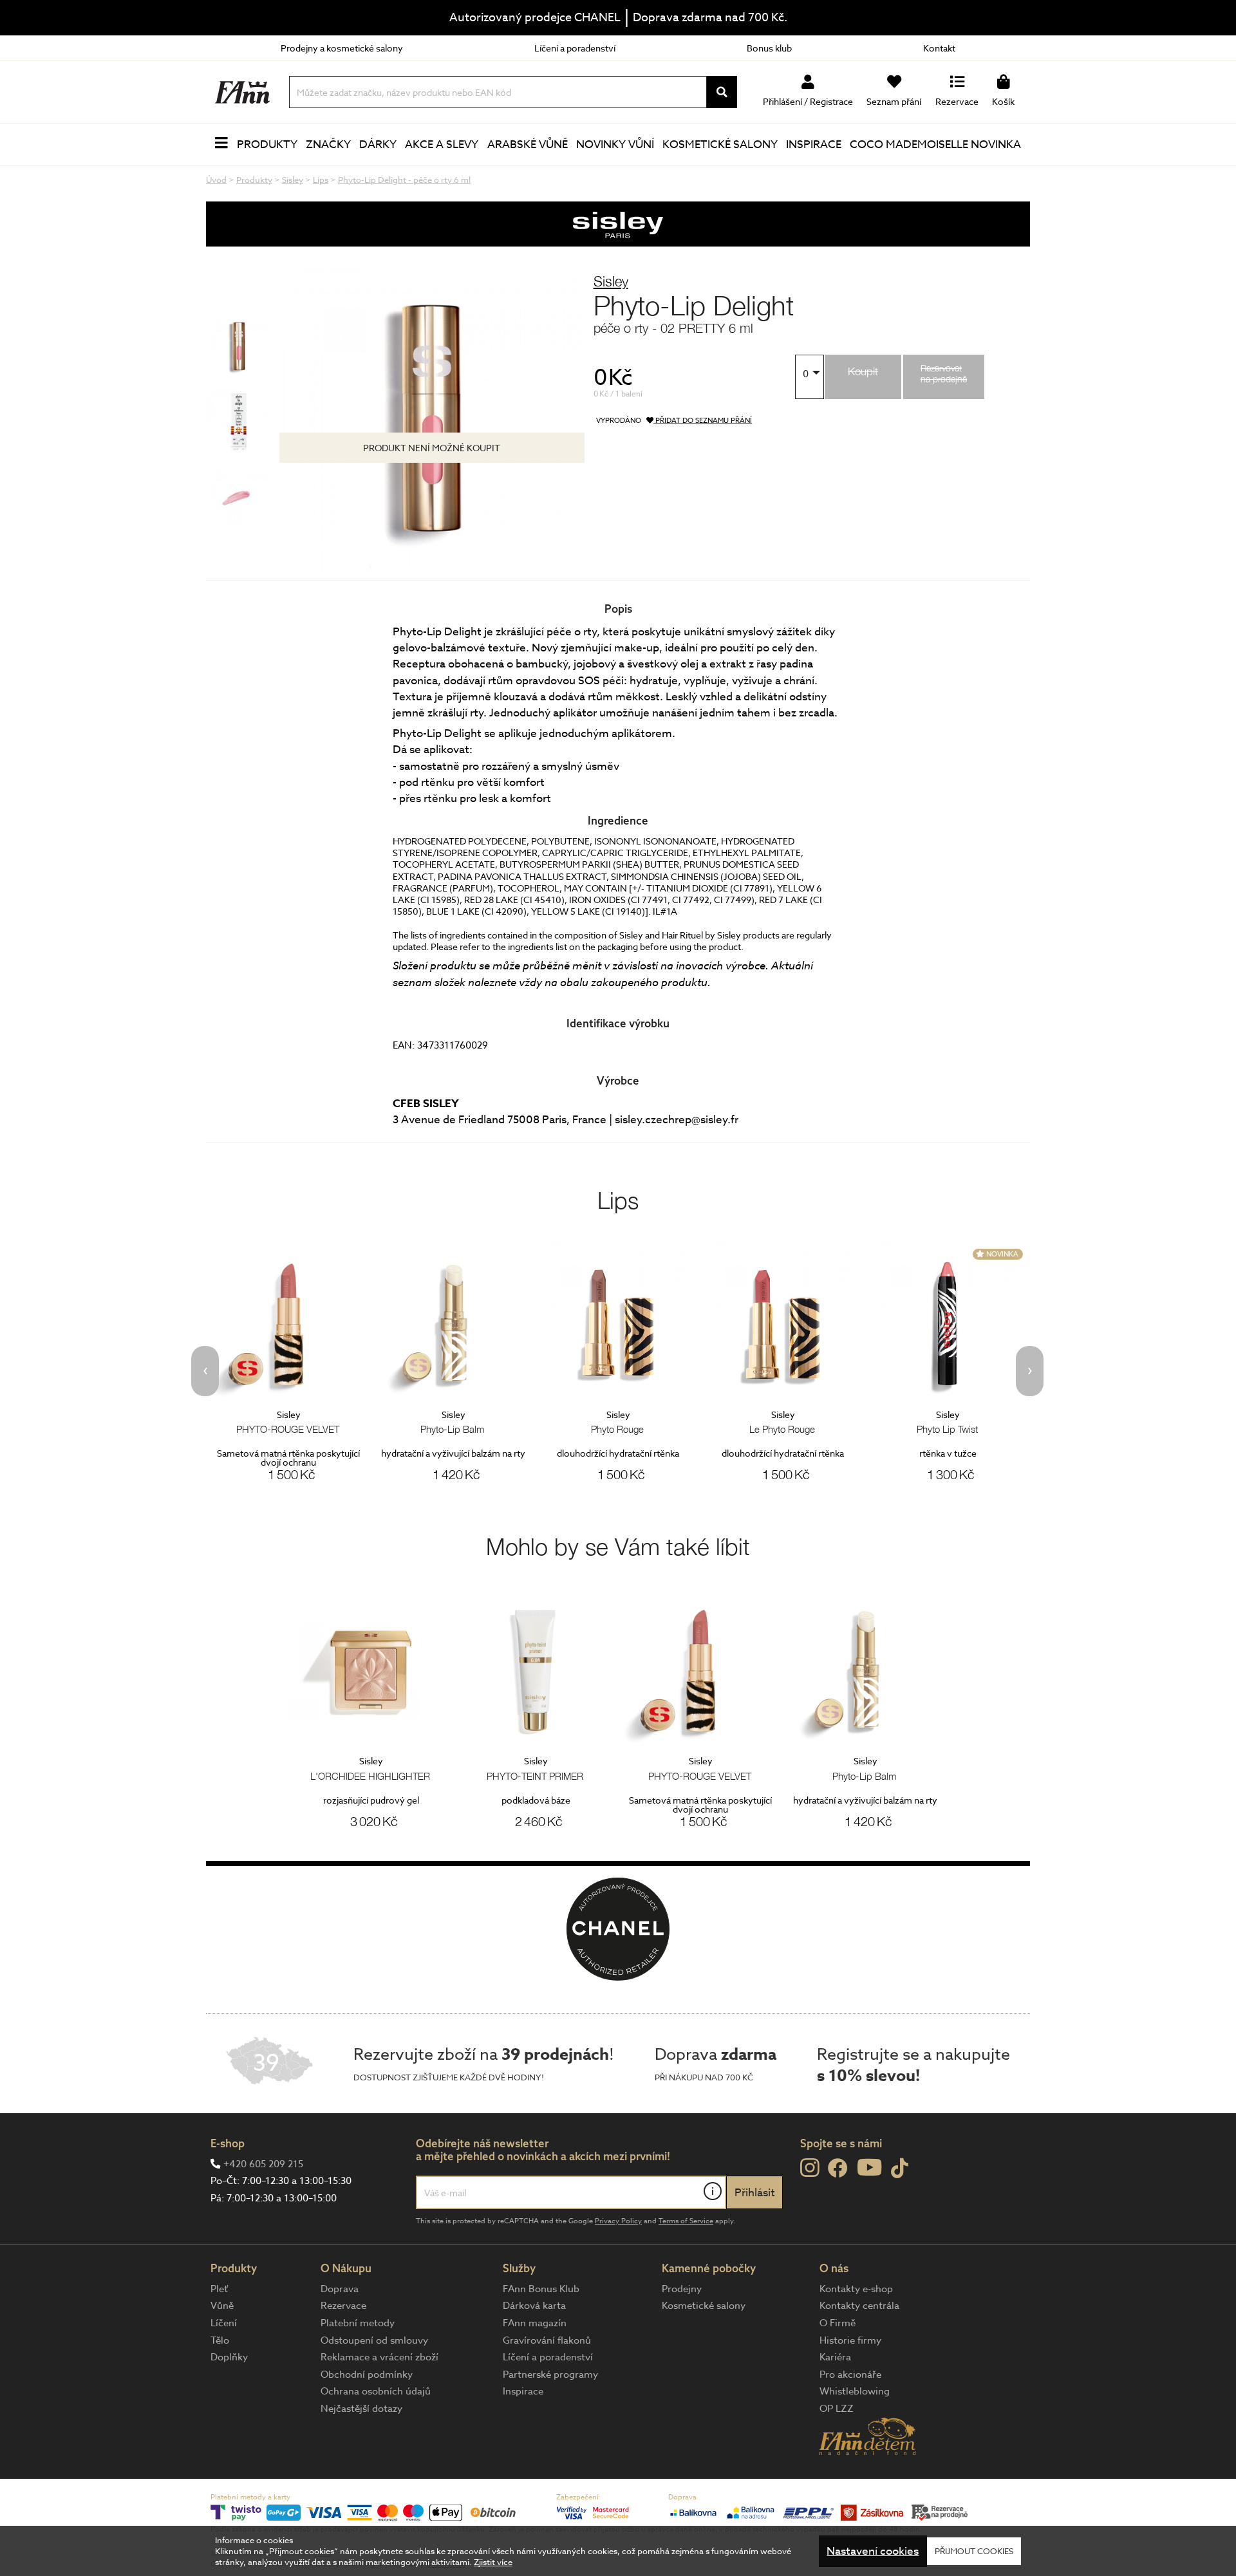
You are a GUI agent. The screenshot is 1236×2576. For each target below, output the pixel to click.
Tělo (220, 2340)
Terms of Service (686, 2221)
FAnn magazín (535, 2323)
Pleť (219, 2289)
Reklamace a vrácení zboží (379, 2357)
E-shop (228, 2143)
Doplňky (229, 2357)
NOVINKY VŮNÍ (615, 145)
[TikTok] (900, 2169)
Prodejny (682, 2289)
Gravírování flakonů (547, 2340)
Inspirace (814, 145)
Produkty (267, 145)
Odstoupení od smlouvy (374, 2340)
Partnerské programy (550, 2375)
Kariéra (835, 2357)
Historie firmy (850, 2340)
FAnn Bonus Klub (541, 2289)
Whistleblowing (855, 2391)
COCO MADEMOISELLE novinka (935, 145)
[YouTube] (869, 2167)
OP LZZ (837, 2409)
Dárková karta (534, 2306)
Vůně (222, 2306)
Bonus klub (769, 48)
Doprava (340, 2289)
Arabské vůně (528, 145)
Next (1030, 1371)
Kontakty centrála (859, 2306)
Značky (328, 145)
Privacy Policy (618, 2221)
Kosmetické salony (720, 145)
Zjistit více (493, 2562)
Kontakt (939, 48)
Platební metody (358, 2323)
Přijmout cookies (974, 2551)
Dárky (378, 145)
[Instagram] (810, 2168)
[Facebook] (838, 2169)
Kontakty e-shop (856, 2289)
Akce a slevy (442, 145)
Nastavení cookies (873, 2551)
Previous (205, 1371)
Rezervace (343, 2306)
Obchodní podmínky (367, 2375)
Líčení (224, 2323)
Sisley (611, 281)
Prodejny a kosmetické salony (342, 48)
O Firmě (838, 2323)
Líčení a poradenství (575, 48)
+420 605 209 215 (263, 2164)
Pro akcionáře (850, 2375)
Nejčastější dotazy (361, 2409)
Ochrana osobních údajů (376, 2391)
